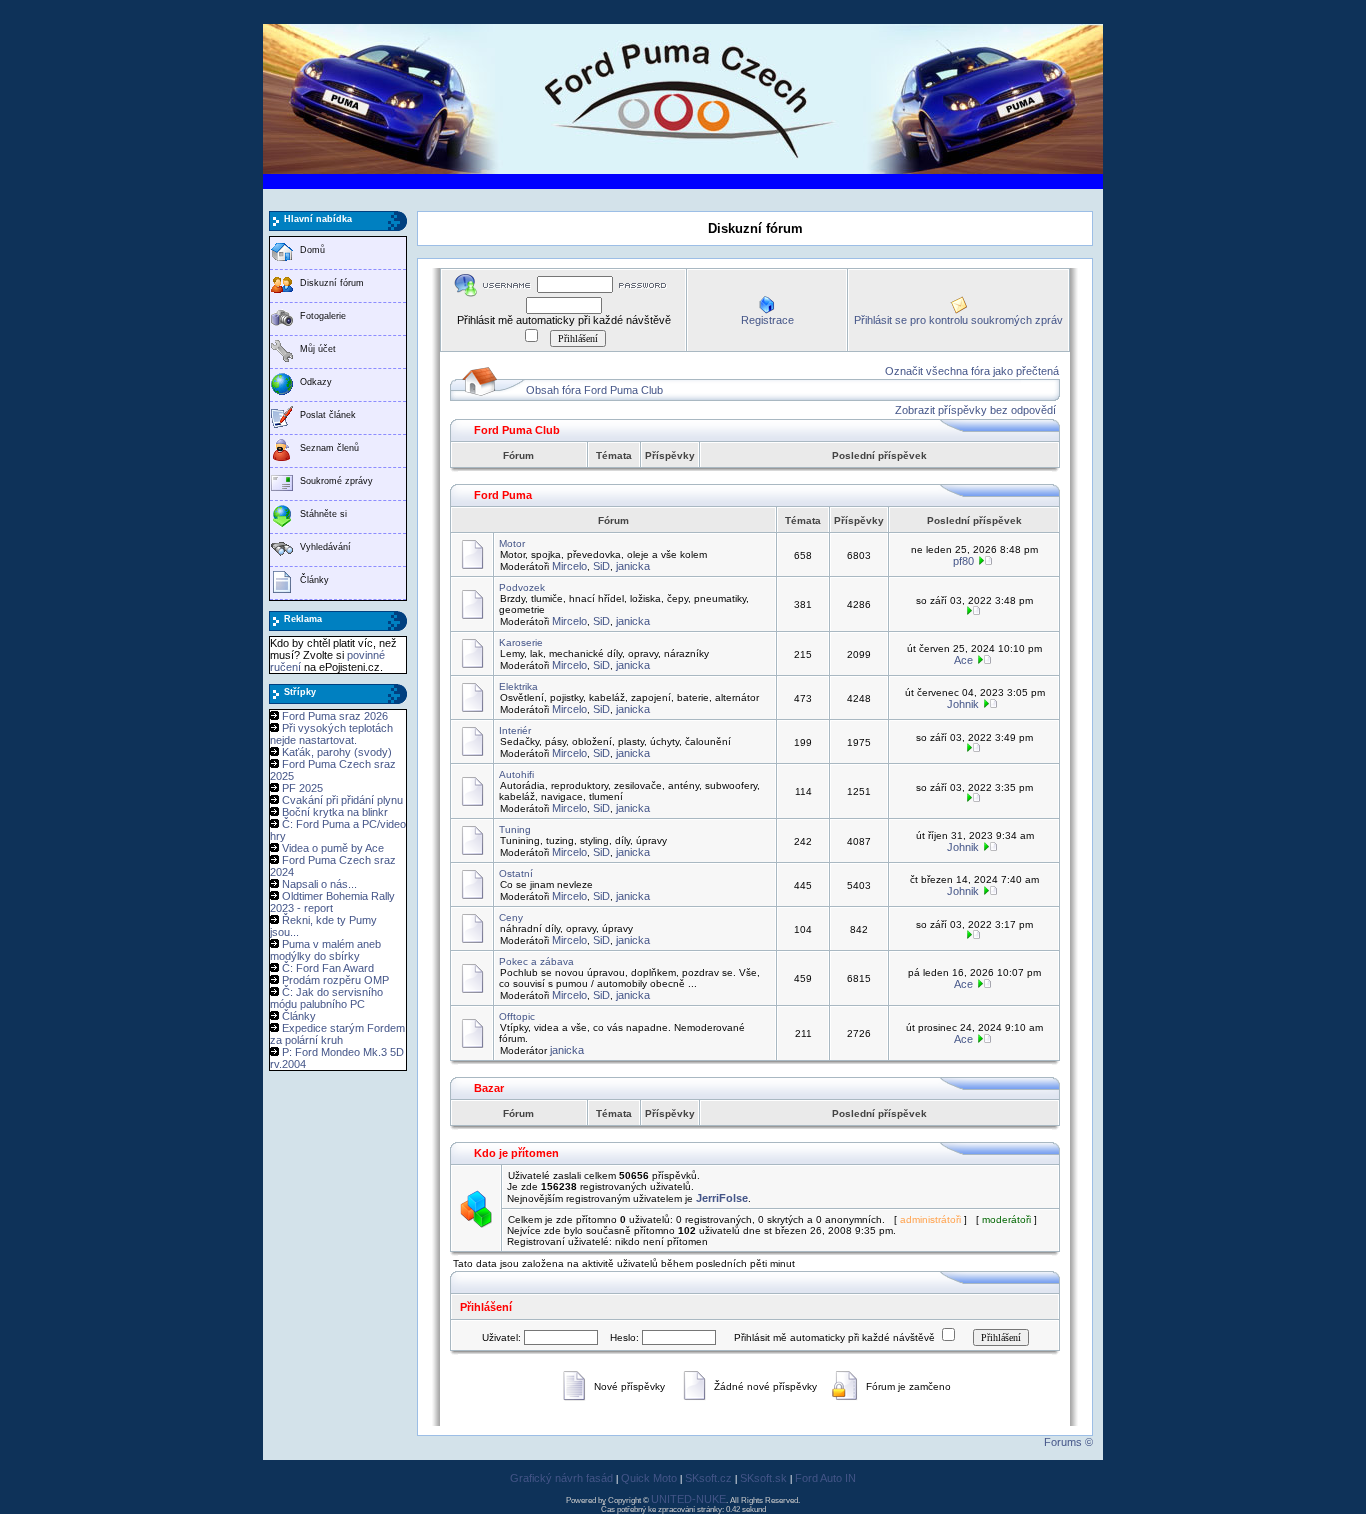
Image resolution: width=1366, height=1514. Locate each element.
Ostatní (516, 873)
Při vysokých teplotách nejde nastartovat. (331, 734)
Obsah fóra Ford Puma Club (594, 390)
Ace (963, 660)
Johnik (963, 704)
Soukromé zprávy (336, 481)
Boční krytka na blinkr (335, 812)
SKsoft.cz (708, 1478)
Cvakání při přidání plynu (342, 800)
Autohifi (516, 774)
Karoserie (521, 642)
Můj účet (318, 349)
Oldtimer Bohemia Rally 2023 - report (332, 902)
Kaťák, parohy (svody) (337, 752)
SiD (601, 566)
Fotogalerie (323, 316)
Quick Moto (649, 1478)
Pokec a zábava (536, 961)
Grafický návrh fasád (561, 1478)
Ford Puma (503, 495)
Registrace (767, 320)
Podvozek (522, 587)
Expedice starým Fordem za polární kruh (337, 1034)
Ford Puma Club (517, 430)
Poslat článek (328, 415)
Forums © (1068, 1442)
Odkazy (316, 382)
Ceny (511, 917)
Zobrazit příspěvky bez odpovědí (975, 410)
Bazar (489, 1088)
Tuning (515, 829)
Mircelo (569, 566)
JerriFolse (722, 1198)
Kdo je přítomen (516, 1153)
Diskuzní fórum (332, 283)
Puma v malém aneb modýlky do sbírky (325, 950)
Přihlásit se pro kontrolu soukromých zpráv (958, 320)
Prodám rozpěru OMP (335, 980)
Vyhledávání (325, 547)
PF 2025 (302, 788)
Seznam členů (329, 448)
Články (314, 580)
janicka (633, 566)
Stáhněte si (323, 514)
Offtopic (517, 1016)
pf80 (963, 561)
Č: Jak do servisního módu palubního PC (326, 998)
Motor (512, 543)
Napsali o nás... (319, 884)
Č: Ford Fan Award (328, 968)
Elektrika (518, 686)
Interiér (515, 730)
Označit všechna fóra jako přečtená (972, 371)
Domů (312, 250)
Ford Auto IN (825, 1478)
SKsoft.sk (763, 1478)
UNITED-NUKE (688, 1499)
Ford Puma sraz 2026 (335, 716)
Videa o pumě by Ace (333, 848)
